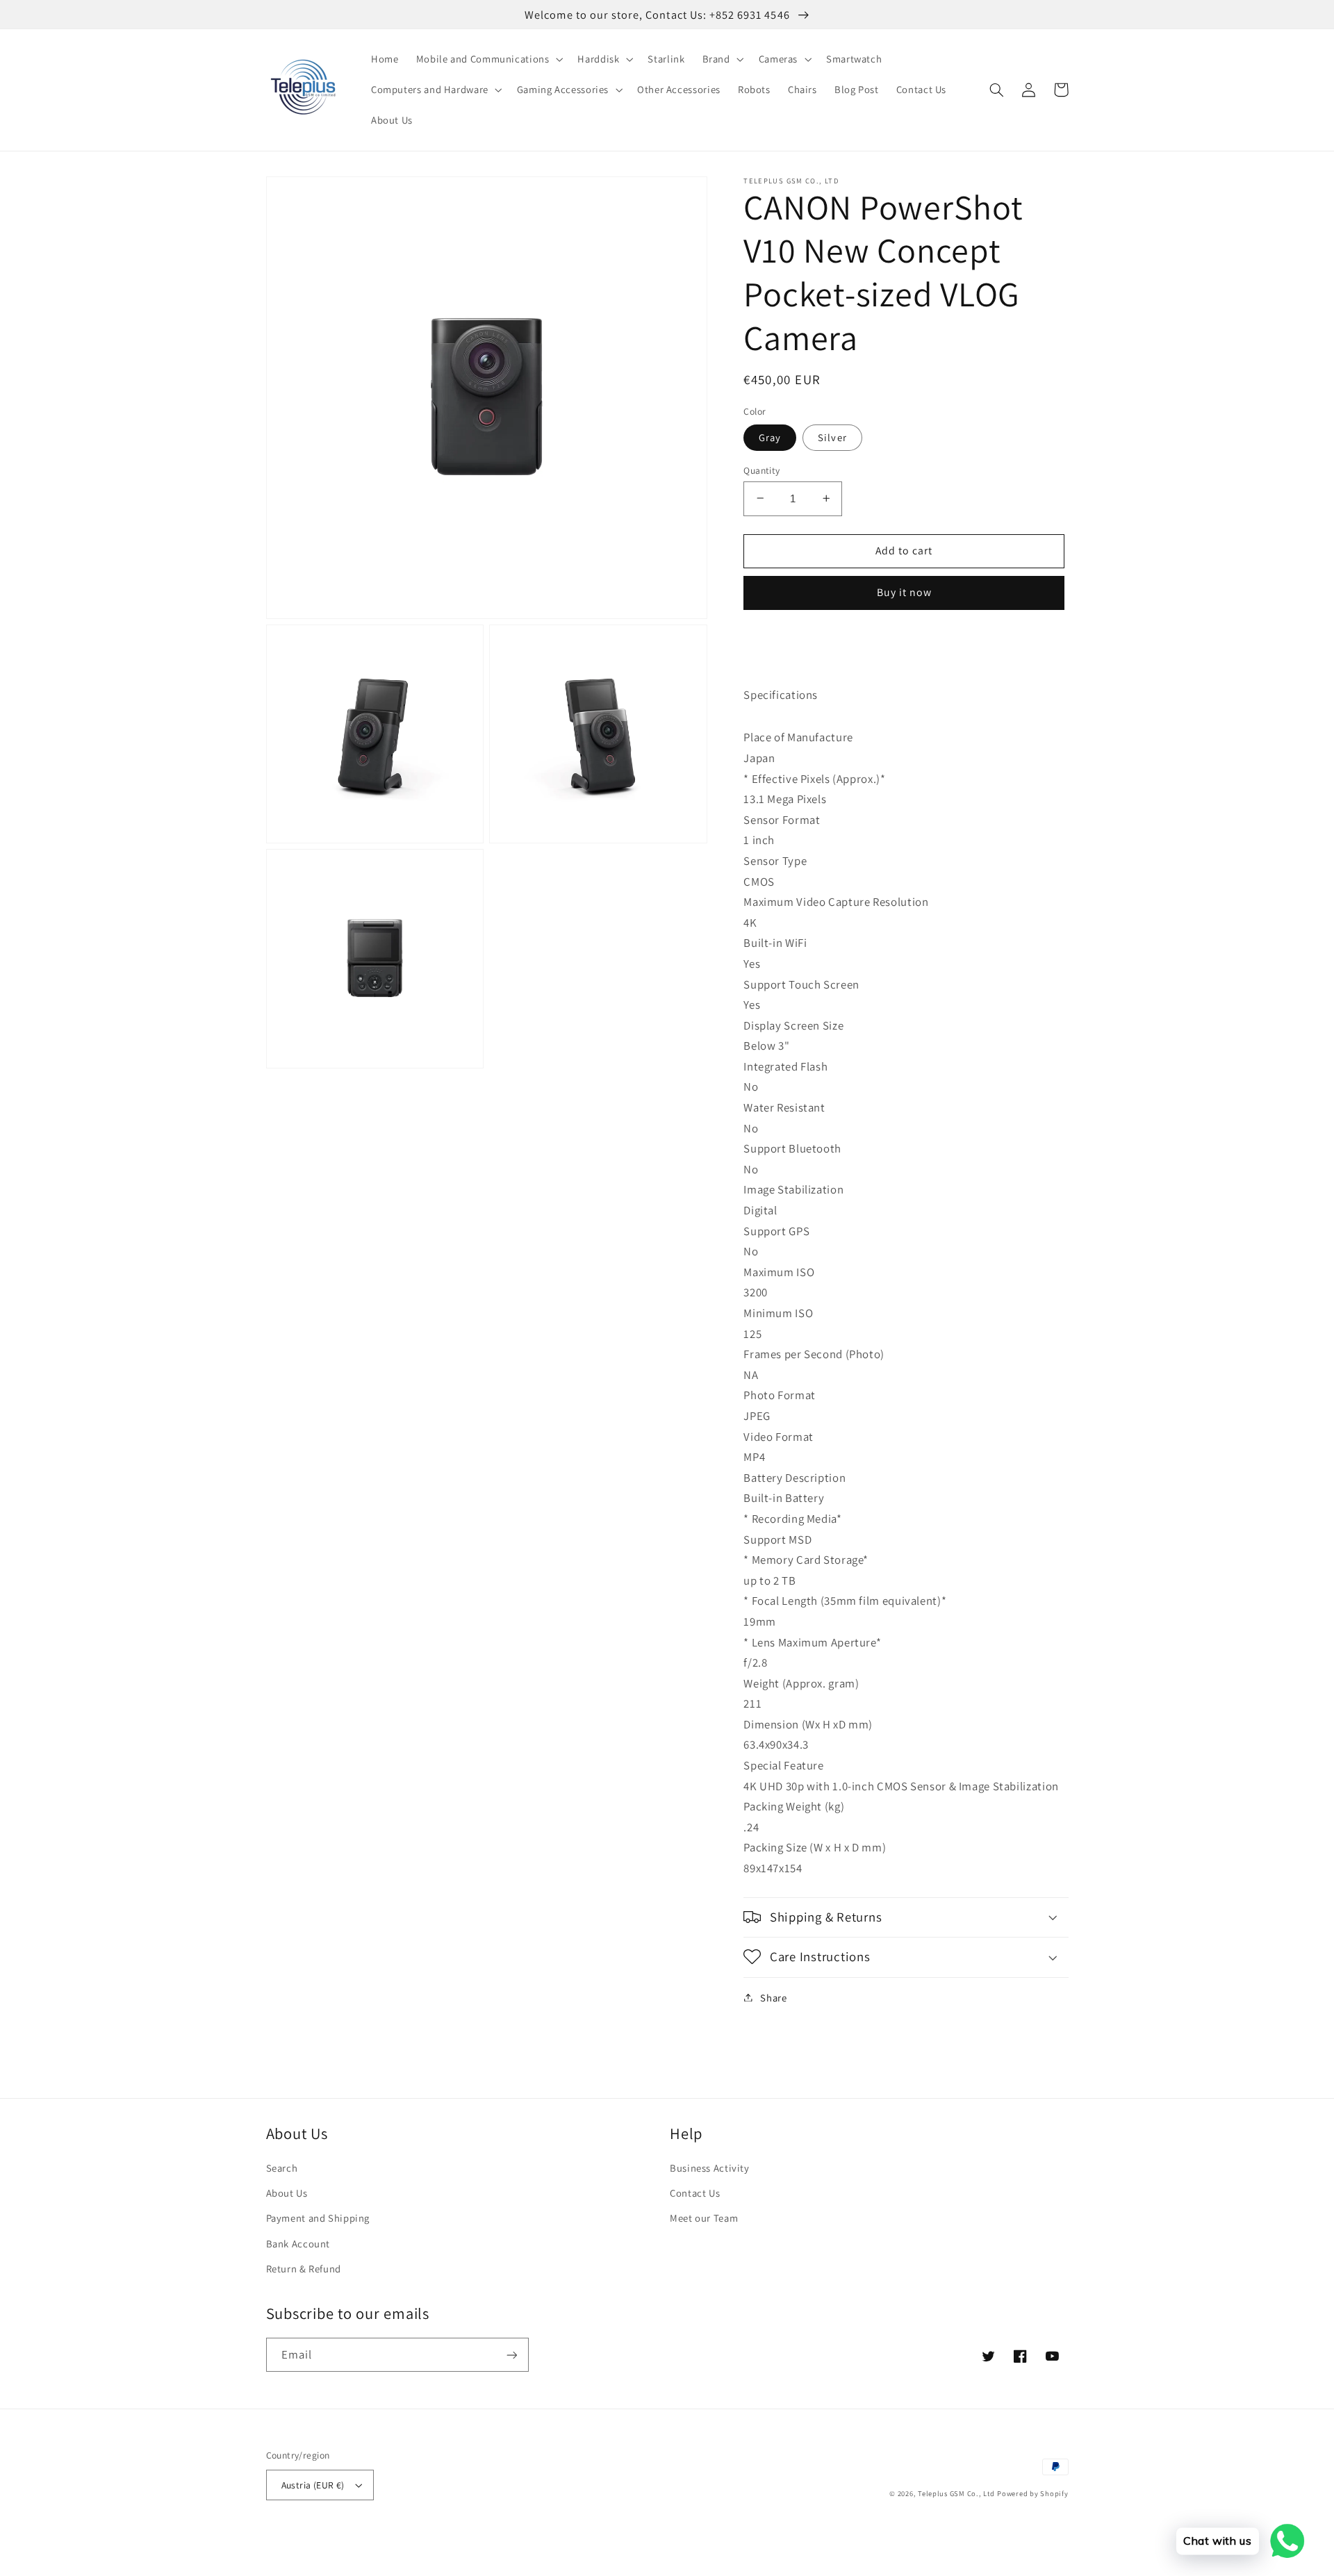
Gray (770, 437)
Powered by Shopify (1032, 2493)
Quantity (761, 470)
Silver (832, 437)
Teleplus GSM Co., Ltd (956, 2493)
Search (282, 2168)
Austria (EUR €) (313, 2485)
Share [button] (773, 1997)
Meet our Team (704, 2218)
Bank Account (298, 2244)
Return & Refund (304, 2269)
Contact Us (695, 2193)
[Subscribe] (511, 2355)
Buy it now (905, 592)
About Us (287, 2193)
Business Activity (710, 2168)
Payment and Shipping (318, 2218)
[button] (488, 59)
